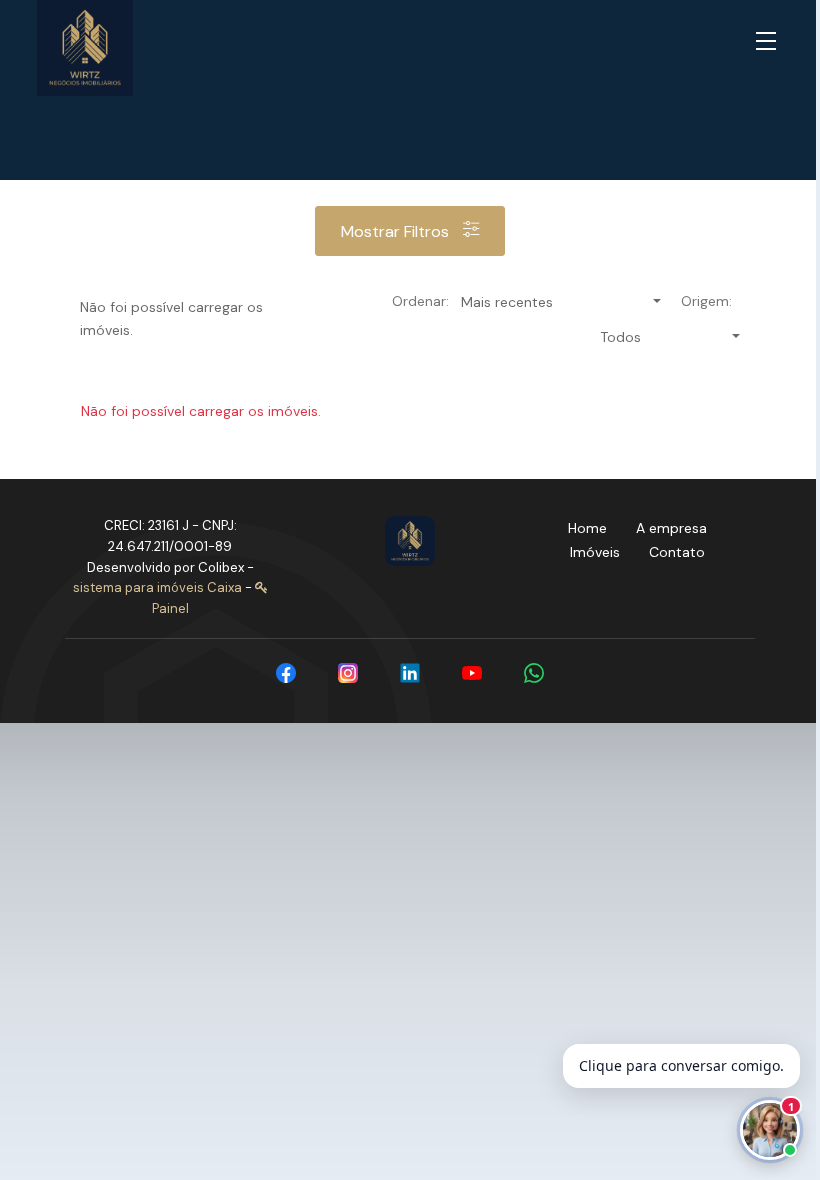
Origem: (706, 301)
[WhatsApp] (534, 673)
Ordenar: (420, 301)
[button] (770, 42)
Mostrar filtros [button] (397, 231)
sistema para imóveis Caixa (157, 587)
